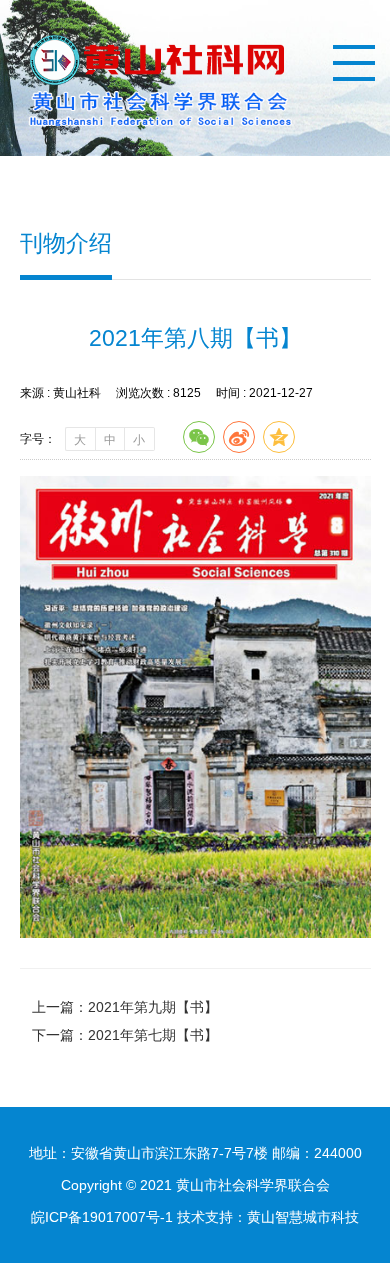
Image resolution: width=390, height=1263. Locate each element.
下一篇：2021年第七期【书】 (125, 1035)
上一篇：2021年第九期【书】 (125, 1007)
